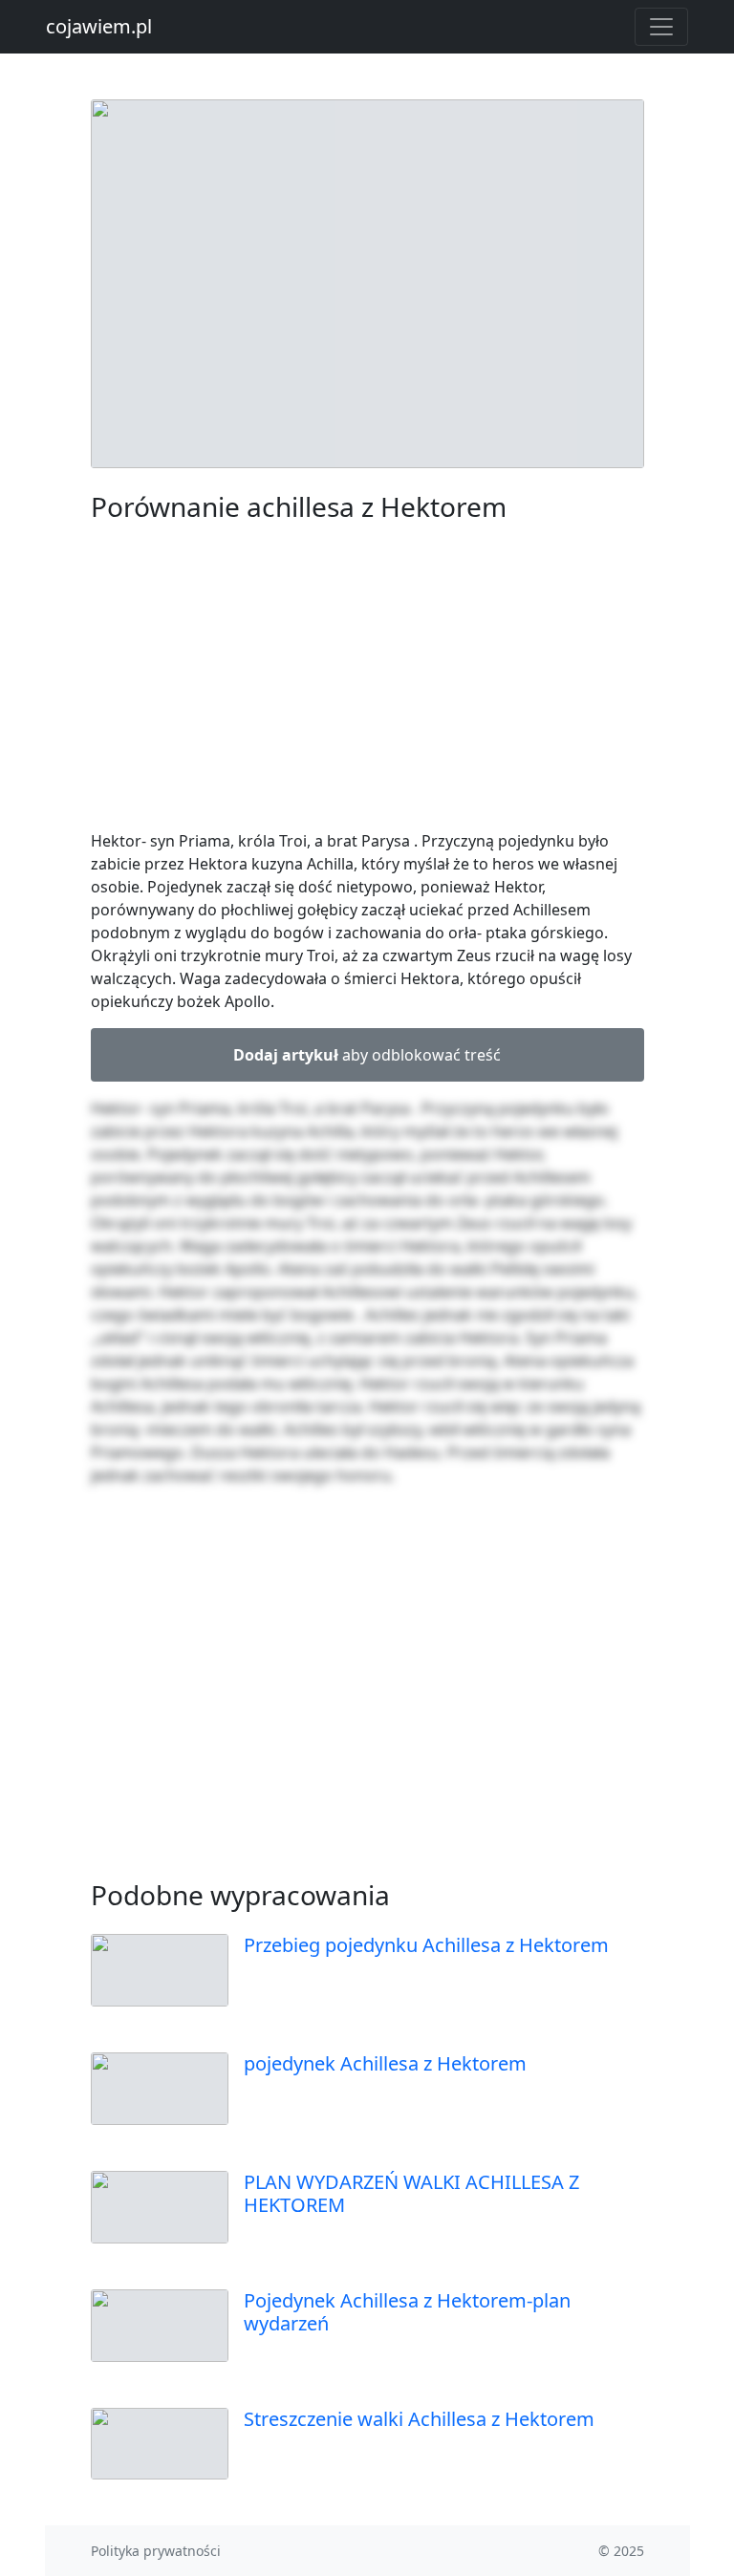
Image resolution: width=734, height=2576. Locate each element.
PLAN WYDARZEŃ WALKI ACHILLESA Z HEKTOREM (411, 2193)
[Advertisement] (367, 680)
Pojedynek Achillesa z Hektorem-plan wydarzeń (407, 2312)
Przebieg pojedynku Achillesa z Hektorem (426, 1945)
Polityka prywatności (156, 2551)
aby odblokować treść (367, 1055)
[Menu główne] (661, 27)
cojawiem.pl (99, 26)
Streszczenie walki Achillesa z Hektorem (419, 2419)
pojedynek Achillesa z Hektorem (385, 2063)
